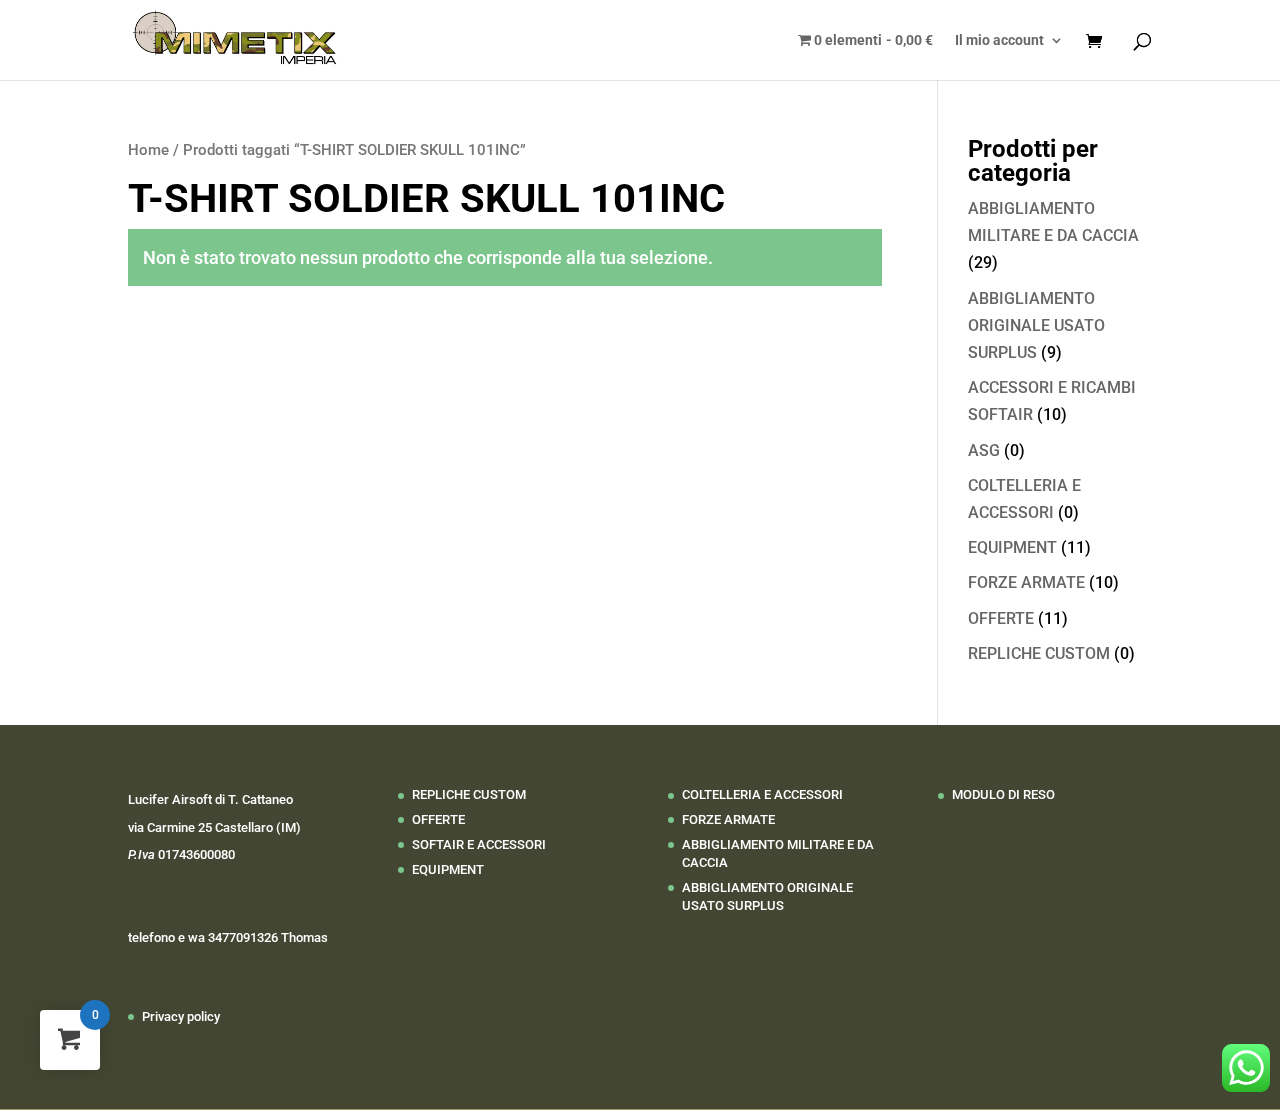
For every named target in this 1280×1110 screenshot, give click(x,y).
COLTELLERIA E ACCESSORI (762, 794)
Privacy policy (181, 1016)
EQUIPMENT (1012, 547)
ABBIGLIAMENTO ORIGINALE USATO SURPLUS (1036, 325)
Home (148, 150)
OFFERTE (1001, 618)
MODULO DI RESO (1003, 794)
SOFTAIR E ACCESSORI (479, 844)
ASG (984, 450)
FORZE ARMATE (1026, 582)
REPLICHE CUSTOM (1039, 653)
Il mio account (999, 40)
